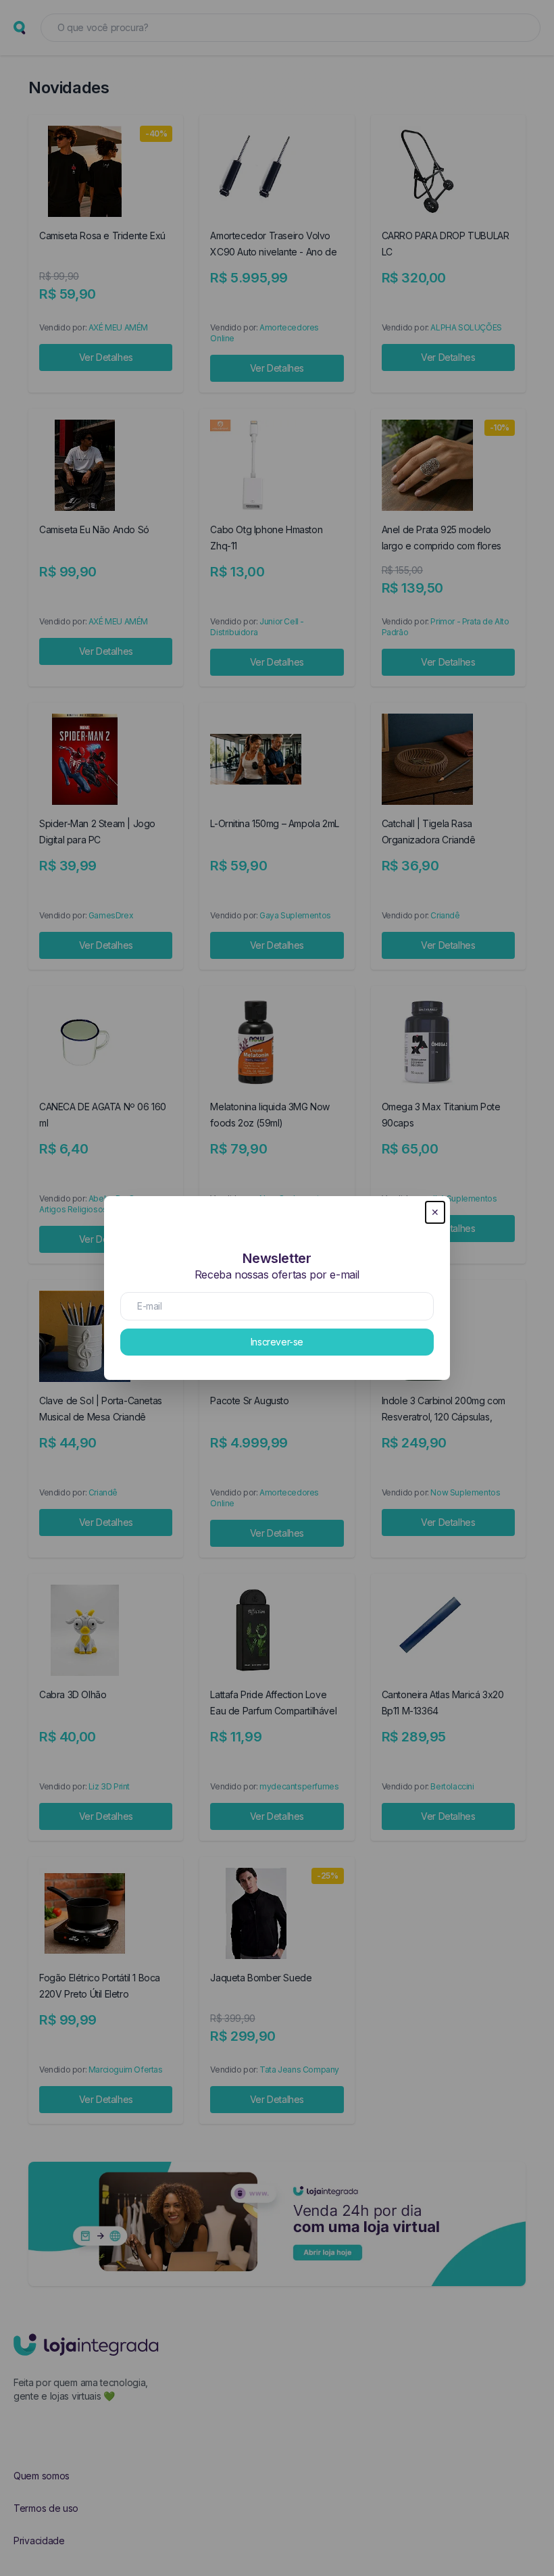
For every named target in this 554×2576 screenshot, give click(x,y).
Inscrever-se (277, 1342)
